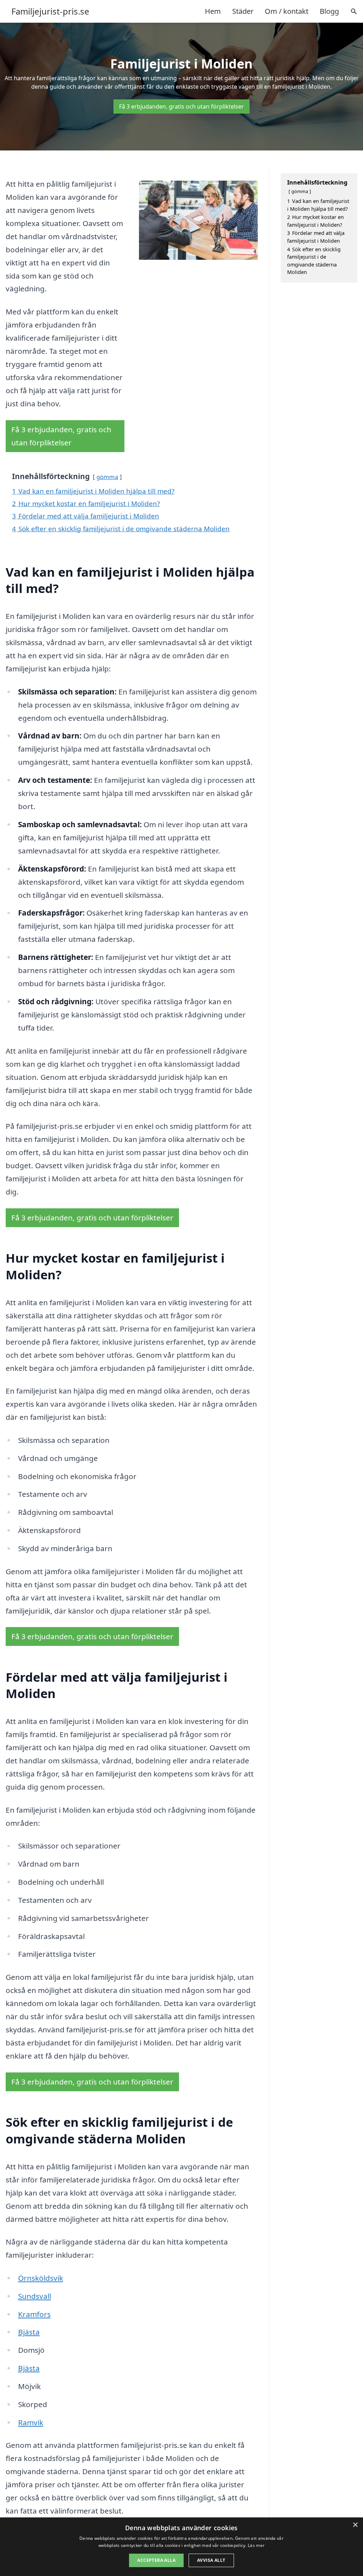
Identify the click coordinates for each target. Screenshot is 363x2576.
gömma (107, 477)
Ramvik (31, 2422)
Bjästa (29, 2332)
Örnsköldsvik (41, 2278)
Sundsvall (35, 2296)
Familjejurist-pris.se (50, 11)
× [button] (355, 2525)
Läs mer (256, 2545)
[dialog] (181, 2547)
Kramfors (34, 2314)
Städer (243, 11)
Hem (213, 11)
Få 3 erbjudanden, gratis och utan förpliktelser (181, 106)
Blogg (329, 11)
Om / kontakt (287, 11)
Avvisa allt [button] (211, 2560)
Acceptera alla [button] (156, 2560)
